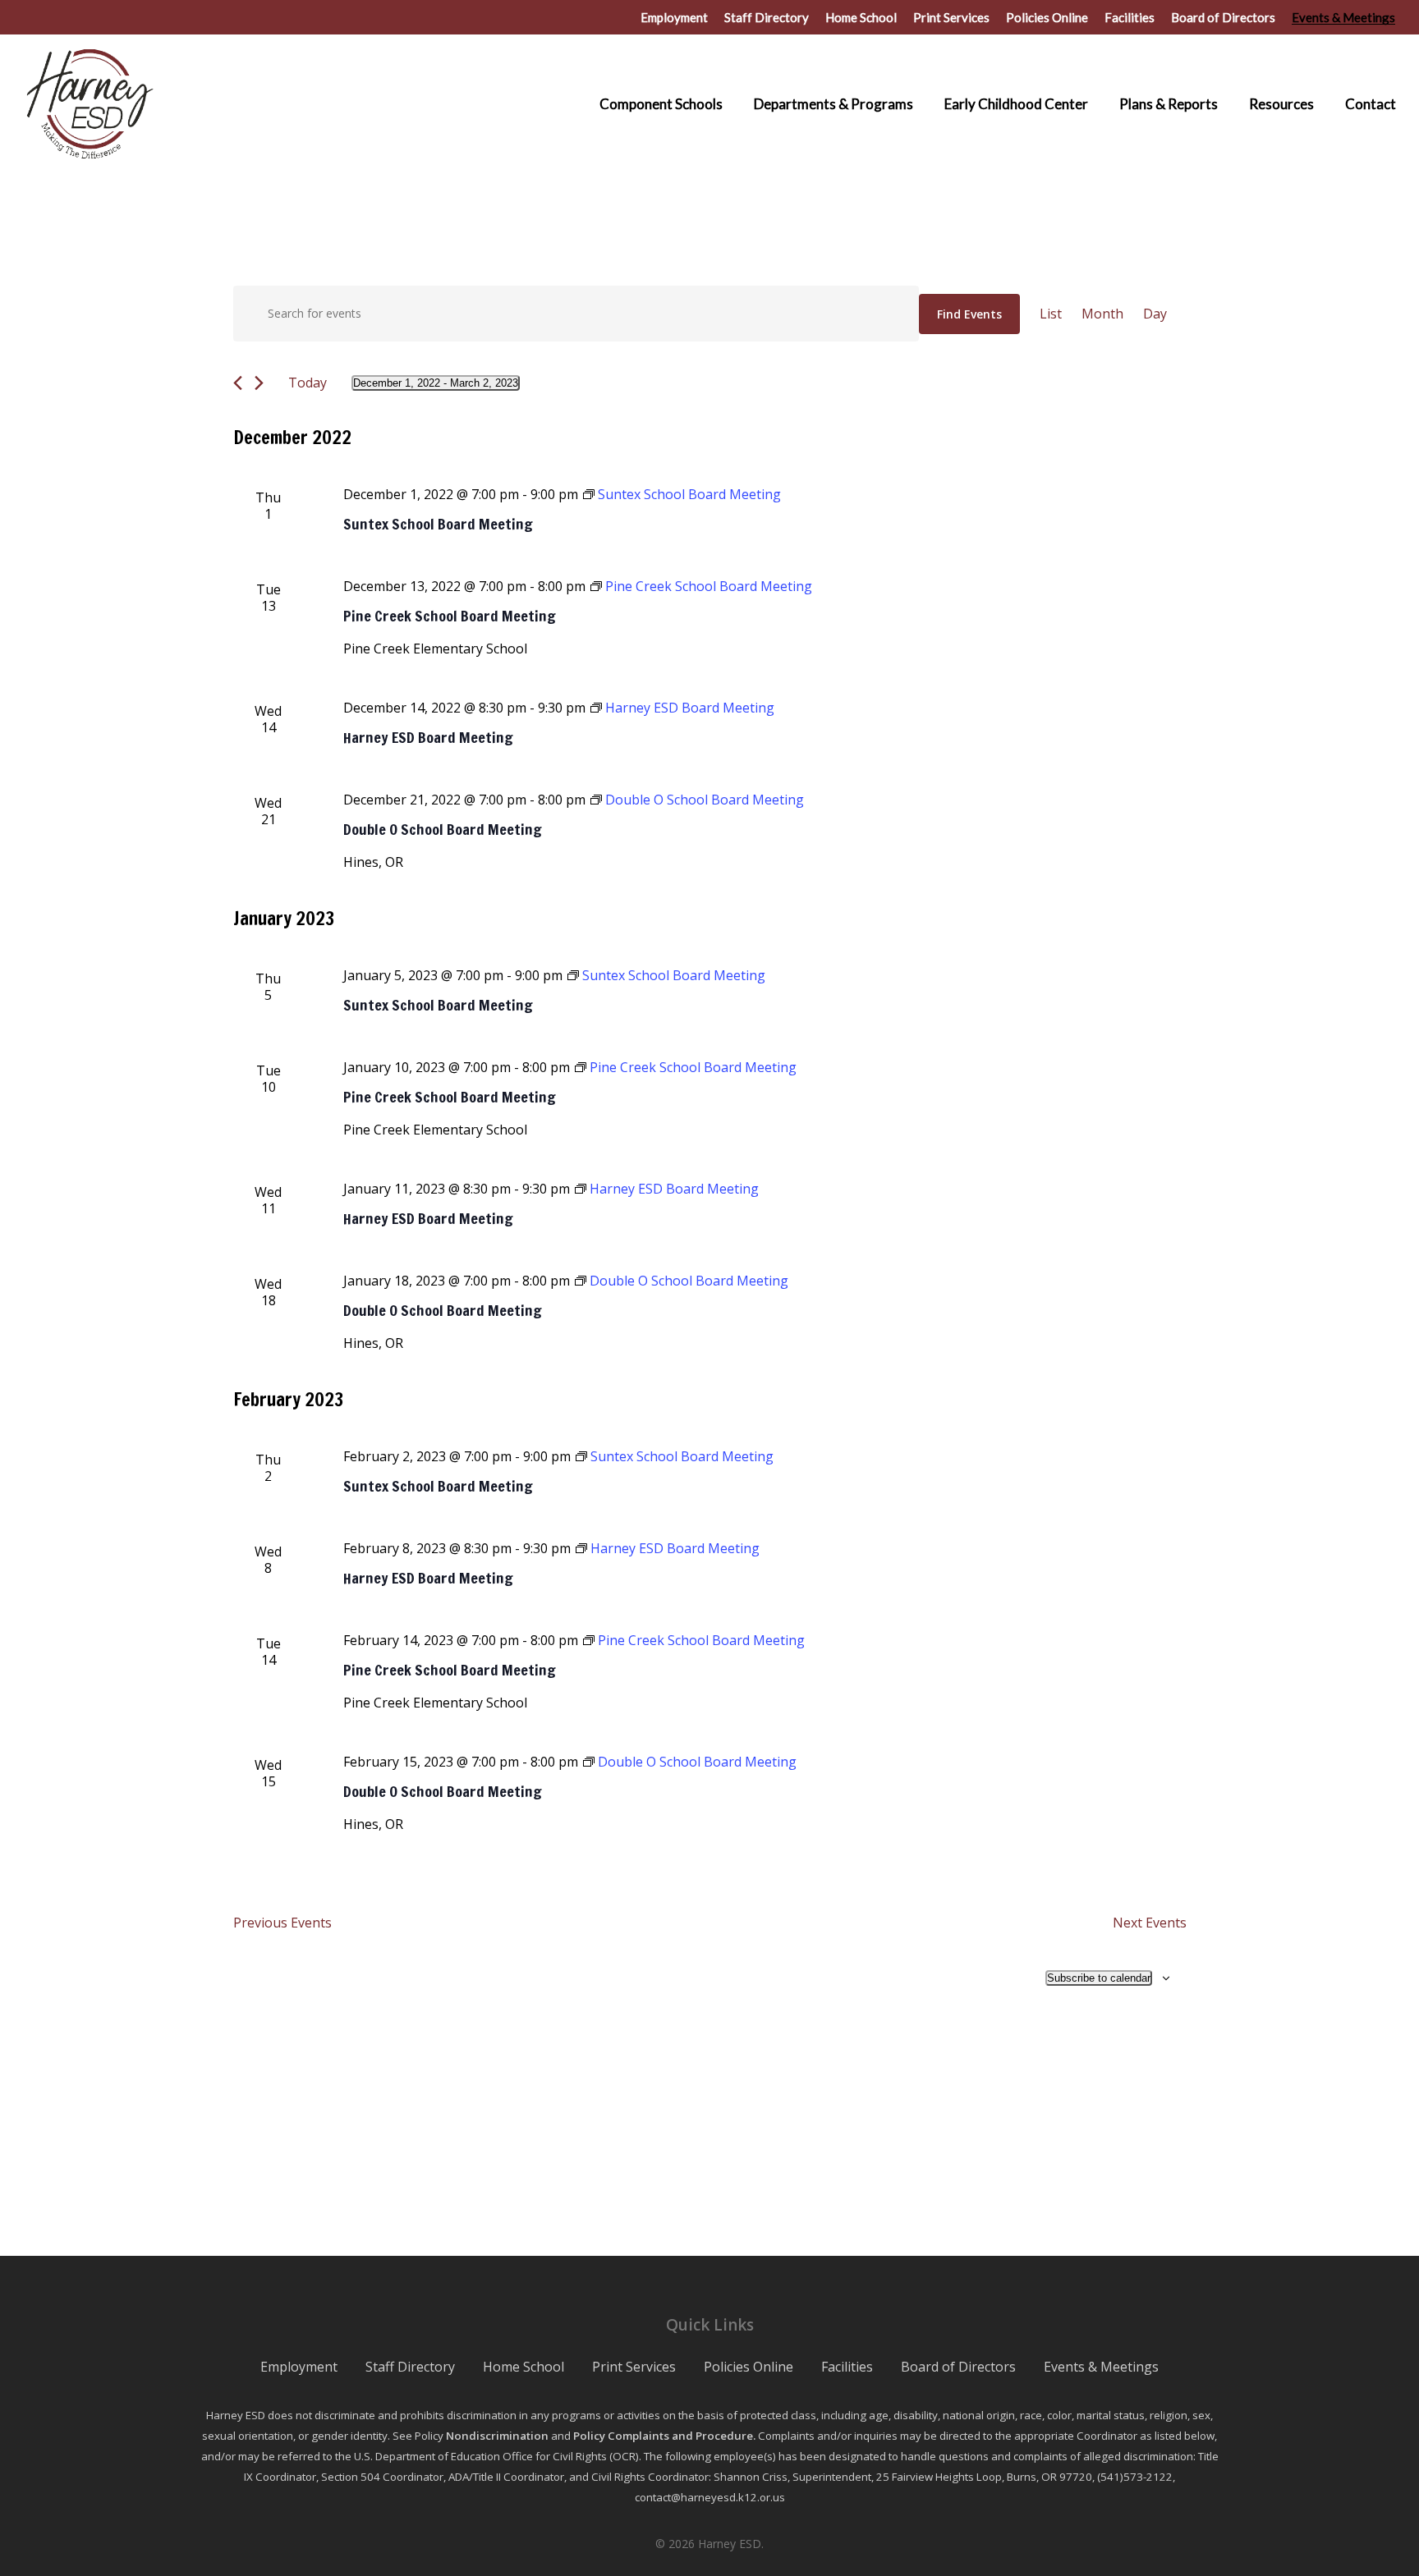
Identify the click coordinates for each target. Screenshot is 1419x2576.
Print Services (634, 2367)
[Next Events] (259, 383)
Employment (299, 2367)
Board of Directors (958, 2367)
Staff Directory (410, 2367)
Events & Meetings (1101, 2367)
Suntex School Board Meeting (438, 524)
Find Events (969, 314)
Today (308, 383)
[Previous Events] (238, 383)
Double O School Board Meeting (443, 829)
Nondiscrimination (497, 2436)
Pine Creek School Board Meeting (450, 616)
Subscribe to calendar (1099, 1978)
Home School (524, 2367)
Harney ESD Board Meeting (428, 737)
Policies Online (749, 2367)
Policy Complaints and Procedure (663, 2436)
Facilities (847, 2367)
